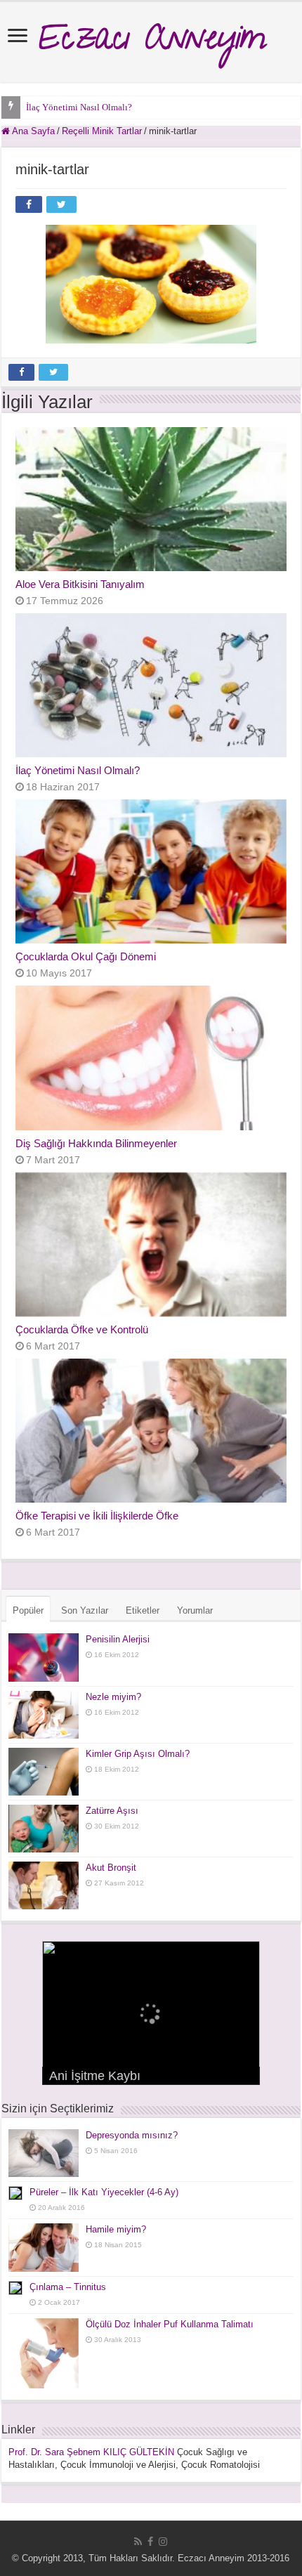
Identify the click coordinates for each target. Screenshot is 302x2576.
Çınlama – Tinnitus (68, 2287)
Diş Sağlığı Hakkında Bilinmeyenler (96, 1143)
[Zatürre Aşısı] (44, 1829)
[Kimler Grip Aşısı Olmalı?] (44, 1772)
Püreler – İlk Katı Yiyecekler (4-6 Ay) (104, 2192)
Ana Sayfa (32, 131)
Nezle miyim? (113, 1697)
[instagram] (163, 2542)
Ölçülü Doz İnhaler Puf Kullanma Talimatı (170, 2324)
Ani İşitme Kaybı (95, 2076)
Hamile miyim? (116, 2229)
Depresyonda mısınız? (132, 2135)
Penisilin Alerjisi (118, 1639)
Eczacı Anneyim (151, 42)
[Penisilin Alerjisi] (44, 1657)
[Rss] (138, 2542)
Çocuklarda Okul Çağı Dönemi (86, 956)
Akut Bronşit (111, 1868)
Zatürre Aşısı (112, 1811)
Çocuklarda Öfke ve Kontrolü (82, 1329)
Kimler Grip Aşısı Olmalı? (138, 1754)
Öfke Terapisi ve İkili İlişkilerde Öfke (97, 1516)
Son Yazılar (85, 1610)
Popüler (28, 1610)
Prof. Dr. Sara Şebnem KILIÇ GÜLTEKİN (91, 2452)
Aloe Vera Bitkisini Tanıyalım (80, 584)
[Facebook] (150, 2542)
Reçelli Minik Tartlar (102, 131)
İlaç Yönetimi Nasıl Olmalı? (79, 107)
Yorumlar (195, 1610)
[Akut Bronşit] (44, 1885)
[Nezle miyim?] (44, 1715)
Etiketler (143, 1610)
